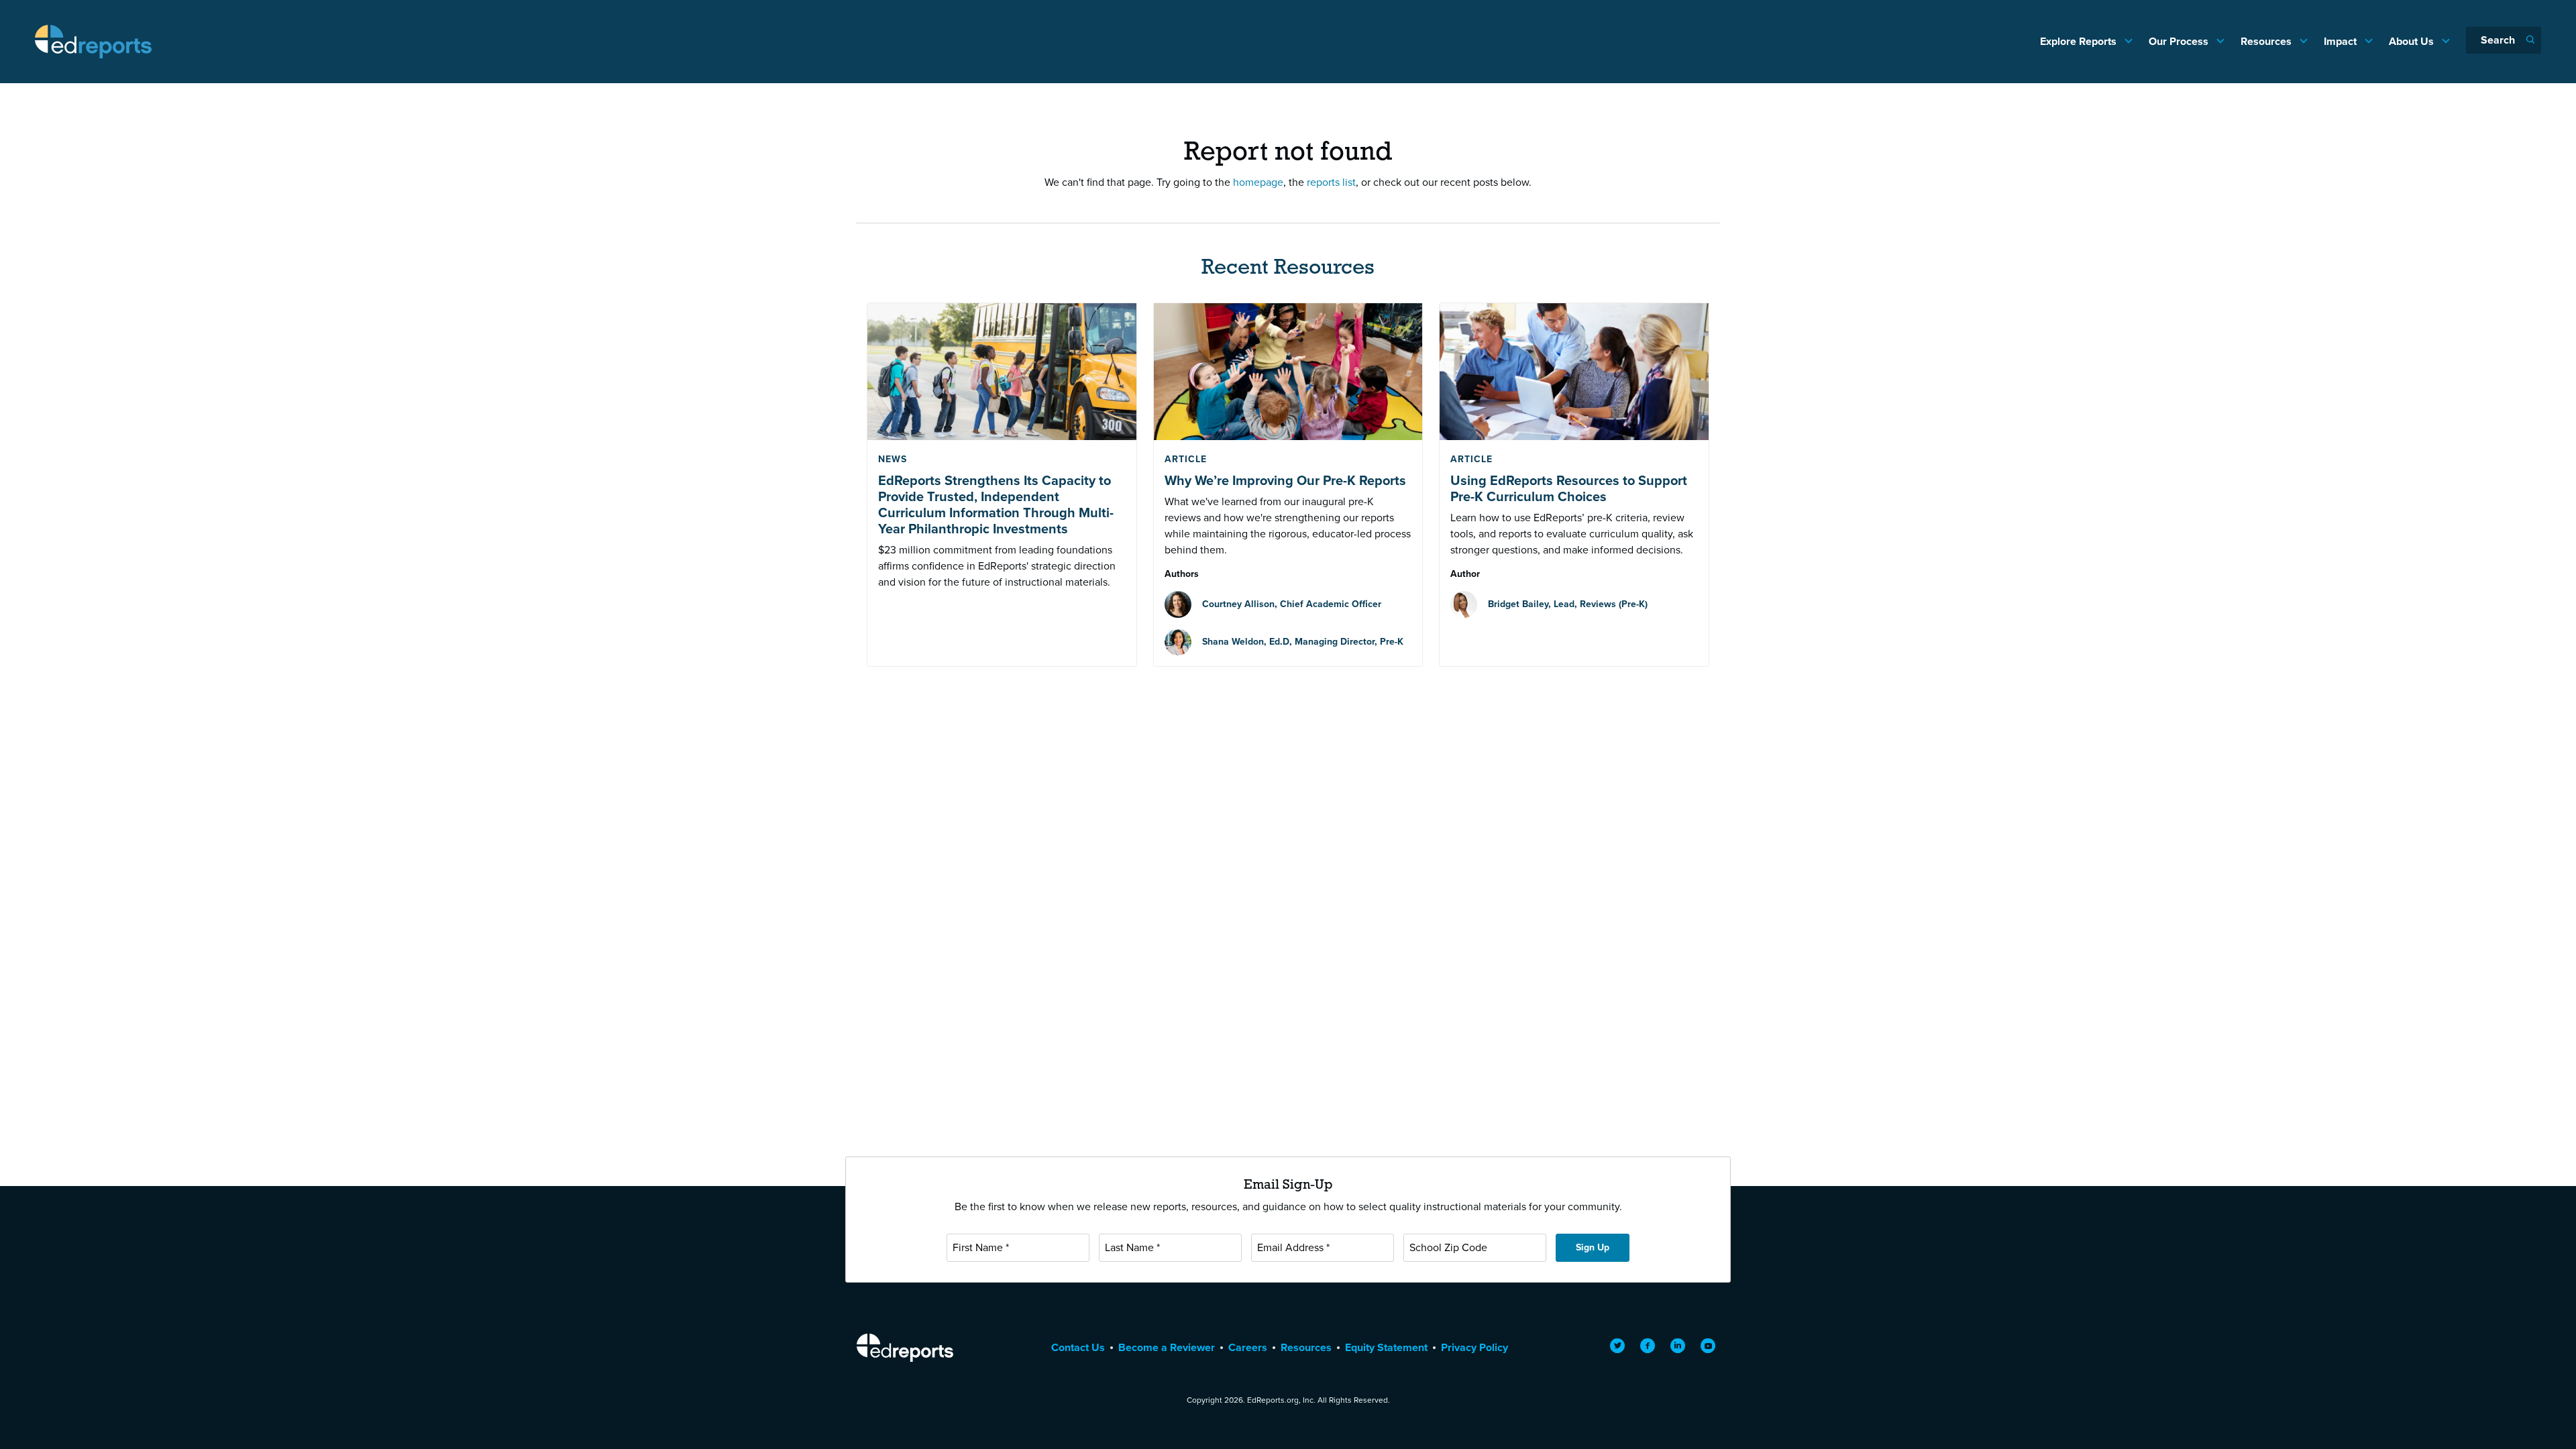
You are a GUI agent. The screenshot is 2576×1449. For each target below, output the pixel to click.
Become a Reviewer (1167, 1347)
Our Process (2180, 41)
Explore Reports (2080, 41)
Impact (2342, 41)
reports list (1331, 182)
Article (1186, 459)
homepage (1258, 182)
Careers (1248, 1347)
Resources (2267, 41)
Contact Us (1078, 1347)
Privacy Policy (1474, 1347)
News (893, 459)
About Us (2413, 41)
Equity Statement (1386, 1347)
